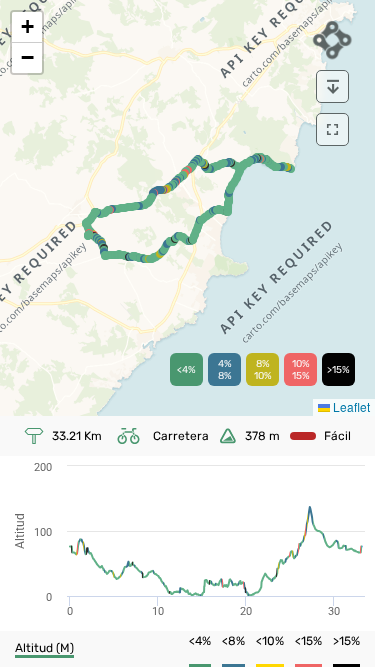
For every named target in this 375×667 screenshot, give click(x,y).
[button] (27, 27)
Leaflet (350, 406)
